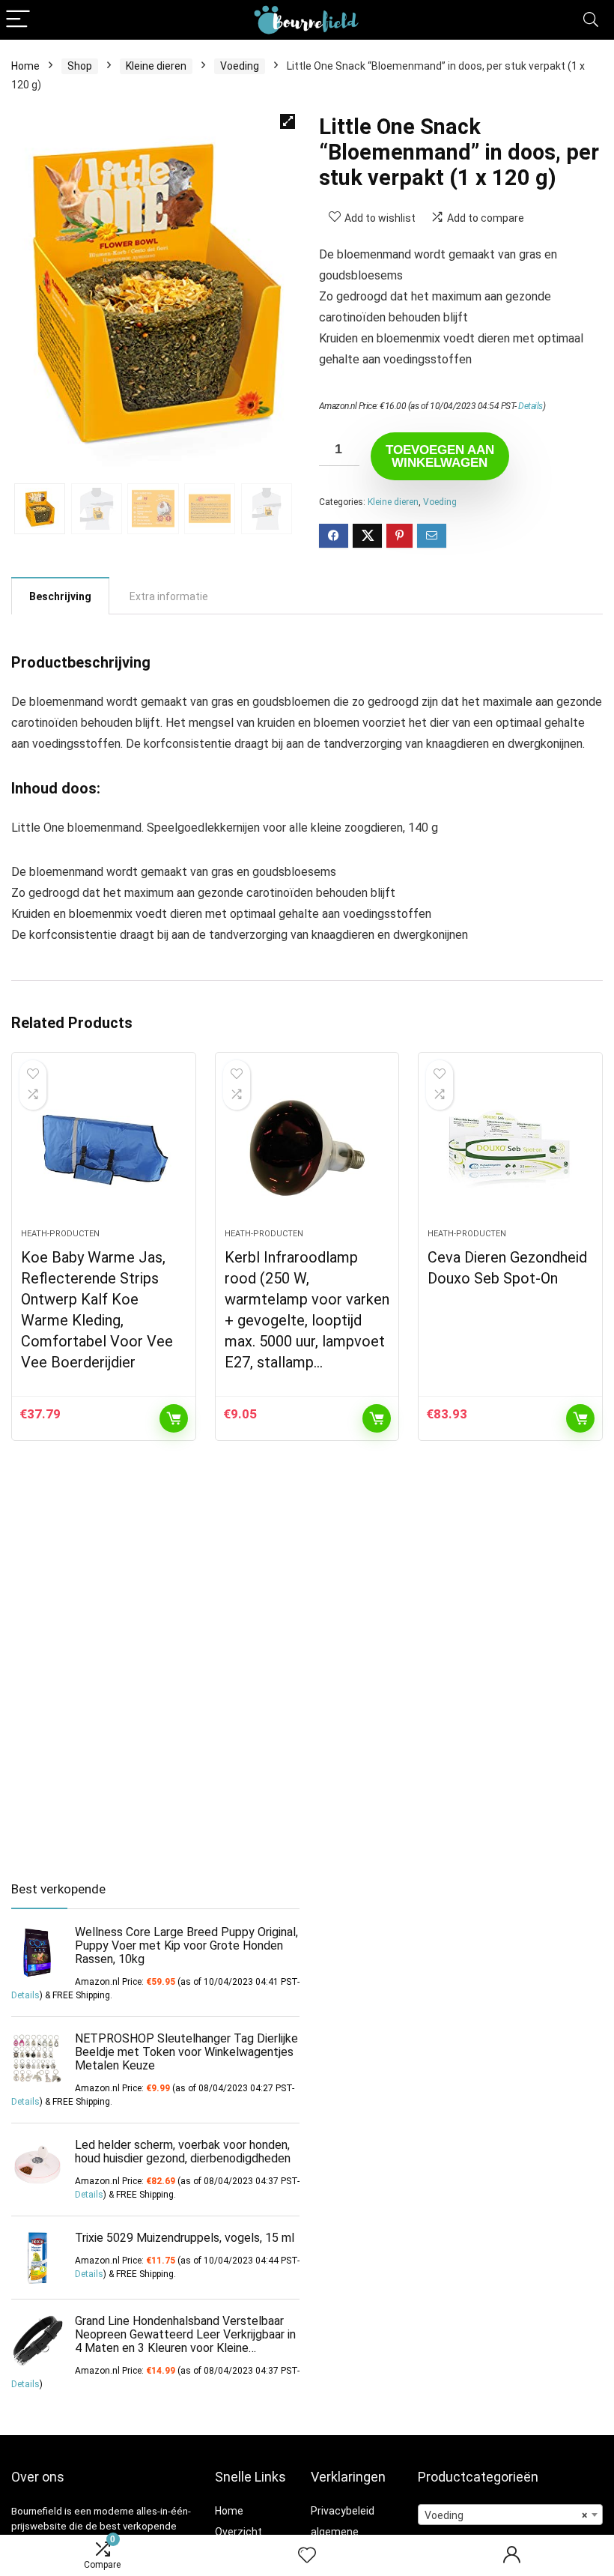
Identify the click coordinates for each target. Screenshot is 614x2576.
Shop (80, 66)
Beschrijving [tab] (60, 596)
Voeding (240, 66)
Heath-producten (60, 1234)
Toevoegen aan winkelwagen (440, 456)
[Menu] (18, 20)
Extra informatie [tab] (169, 596)
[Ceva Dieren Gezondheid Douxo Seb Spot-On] (510, 1148)
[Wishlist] (307, 2556)
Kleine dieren (156, 66)
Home (25, 66)
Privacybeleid (343, 2511)
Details (531, 406)
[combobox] (510, 2515)
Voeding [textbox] (506, 2515)
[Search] (591, 20)
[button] (288, 121)
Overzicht (238, 2532)
